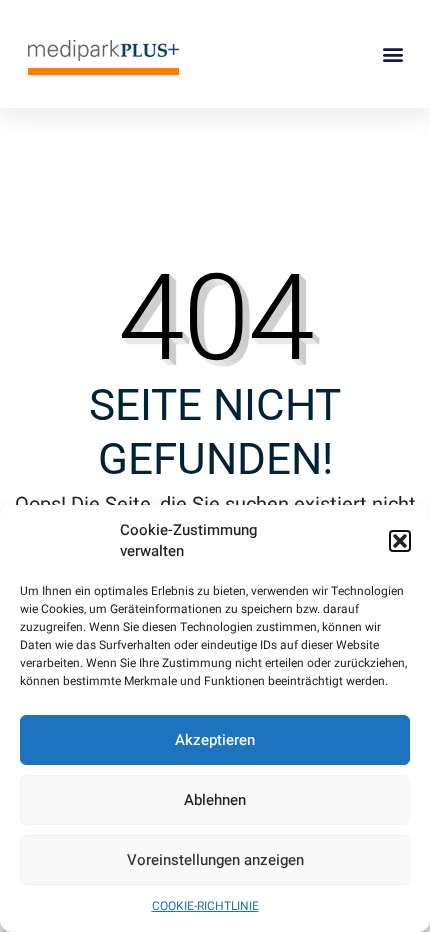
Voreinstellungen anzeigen (215, 860)
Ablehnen (215, 800)
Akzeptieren (215, 740)
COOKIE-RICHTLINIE (205, 906)
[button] (400, 541)
